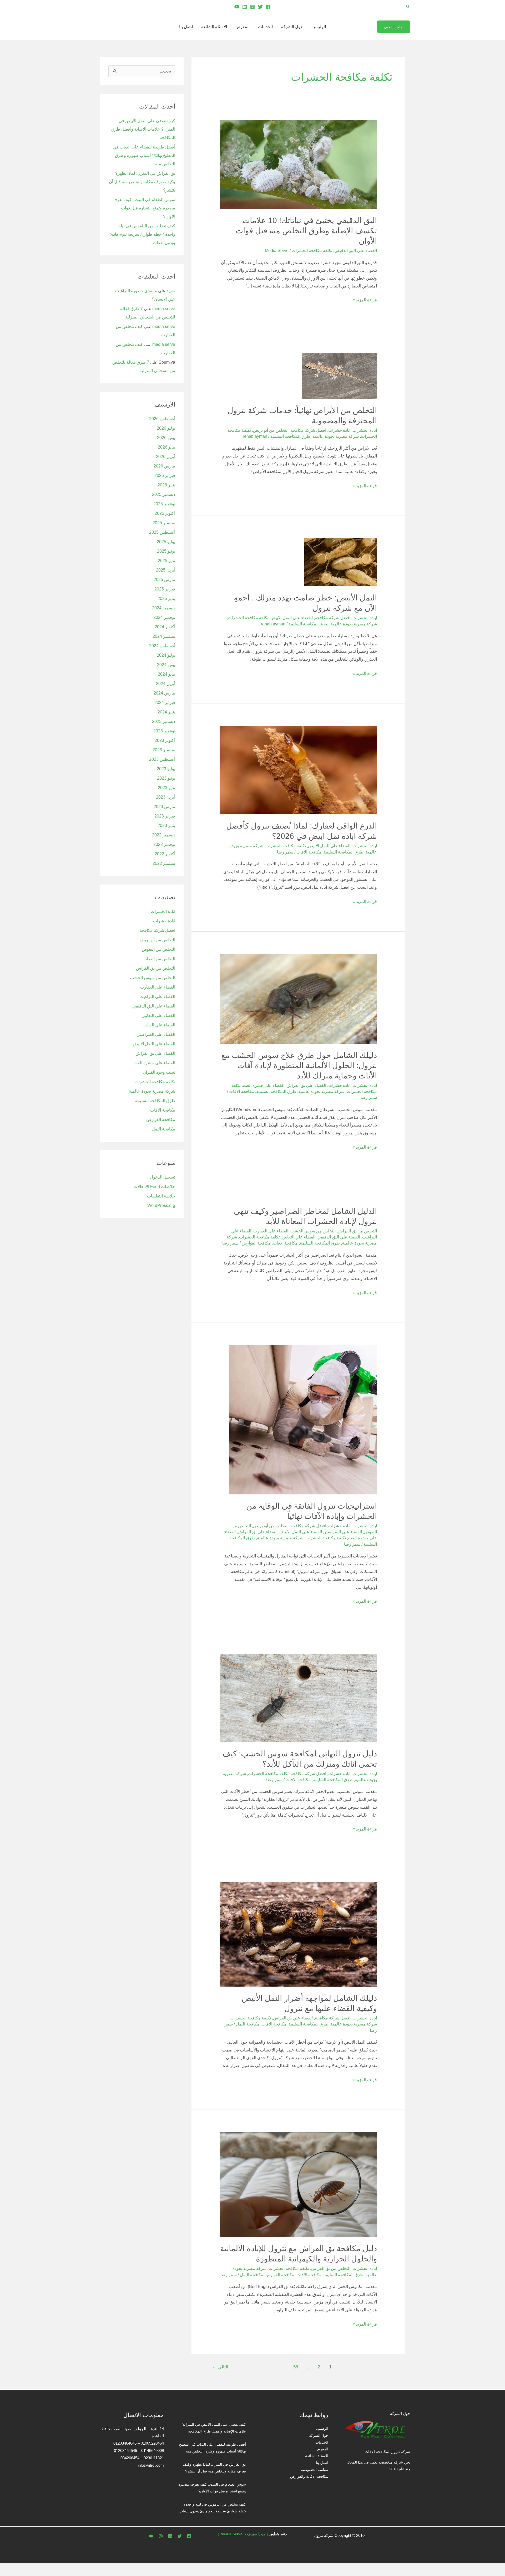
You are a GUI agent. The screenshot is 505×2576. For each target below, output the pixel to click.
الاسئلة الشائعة (214, 27)
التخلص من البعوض (158, 949)
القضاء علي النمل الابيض (292, 618)
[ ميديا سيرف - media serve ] (243, 2534)
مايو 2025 (166, 561)
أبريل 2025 (166, 570)
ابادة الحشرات (365, 430)
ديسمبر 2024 (164, 608)
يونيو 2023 (166, 778)
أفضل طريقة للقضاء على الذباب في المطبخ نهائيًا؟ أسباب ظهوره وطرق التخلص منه (144, 155)
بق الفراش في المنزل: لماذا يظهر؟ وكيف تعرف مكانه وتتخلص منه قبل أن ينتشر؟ (142, 182)
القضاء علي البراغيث (157, 997)
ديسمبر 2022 (164, 835)
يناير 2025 (166, 598)
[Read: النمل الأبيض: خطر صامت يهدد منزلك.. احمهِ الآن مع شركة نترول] (341, 562)
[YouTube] (237, 7)
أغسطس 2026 (162, 419)
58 (296, 2367)
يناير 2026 (166, 485)
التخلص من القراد (160, 959)
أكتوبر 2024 (165, 627)
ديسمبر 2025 (164, 494)
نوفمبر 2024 (164, 617)
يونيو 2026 (166, 438)
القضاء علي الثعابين (299, 1237)
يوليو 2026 (166, 428)
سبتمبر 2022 (164, 863)
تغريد (171, 291)
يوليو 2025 (166, 542)
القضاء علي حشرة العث (264, 1085)
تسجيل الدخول (163, 1177)
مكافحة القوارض (256, 1243)
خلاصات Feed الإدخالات (154, 1187)
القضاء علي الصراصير (343, 1532)
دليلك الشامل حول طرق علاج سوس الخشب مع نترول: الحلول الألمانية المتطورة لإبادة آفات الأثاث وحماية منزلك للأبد (299, 1065)
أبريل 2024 (166, 684)
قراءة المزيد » (365, 299)
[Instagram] (252, 7)
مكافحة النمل (248, 2024)
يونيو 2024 (166, 665)
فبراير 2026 (165, 475)
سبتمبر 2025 (164, 523)
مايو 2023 (166, 788)
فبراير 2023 (165, 816)
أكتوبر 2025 (165, 513)
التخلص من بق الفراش (357, 1231)
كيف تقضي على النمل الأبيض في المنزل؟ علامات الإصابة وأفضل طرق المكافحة (143, 129)
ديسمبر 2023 (164, 721)
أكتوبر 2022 (165, 854)
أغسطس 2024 (162, 646)
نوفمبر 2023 (164, 731)
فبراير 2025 (165, 589)
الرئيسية (319, 27)
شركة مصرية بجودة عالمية (336, 436)
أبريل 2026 (166, 457)
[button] (408, 7)
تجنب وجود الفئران (159, 1072)
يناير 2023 (166, 826)
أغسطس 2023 (162, 759)
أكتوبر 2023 (165, 740)
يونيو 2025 (166, 551)
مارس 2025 (164, 580)
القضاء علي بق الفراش (306, 1085)
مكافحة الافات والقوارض (309, 2476)
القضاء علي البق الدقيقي (356, 251)
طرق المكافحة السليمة (290, 436)
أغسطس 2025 (162, 532)
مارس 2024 (164, 693)
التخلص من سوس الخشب (313, 1231)
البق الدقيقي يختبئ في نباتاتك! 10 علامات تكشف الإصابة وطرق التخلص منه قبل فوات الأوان (306, 231)
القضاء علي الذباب (159, 1025)
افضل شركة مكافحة (308, 430)
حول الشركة (292, 27)
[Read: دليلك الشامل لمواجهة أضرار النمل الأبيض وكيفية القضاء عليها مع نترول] (298, 1934)
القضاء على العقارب (271, 1231)
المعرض (243, 27)
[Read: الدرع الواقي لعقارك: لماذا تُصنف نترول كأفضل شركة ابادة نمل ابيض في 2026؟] (298, 770)
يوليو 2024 (166, 655)
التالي (220, 2367)
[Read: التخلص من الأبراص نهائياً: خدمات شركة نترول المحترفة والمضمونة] (339, 375)
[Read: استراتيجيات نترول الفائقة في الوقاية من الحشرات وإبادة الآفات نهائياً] (303, 1419)
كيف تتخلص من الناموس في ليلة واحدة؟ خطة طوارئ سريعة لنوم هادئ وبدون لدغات (142, 234)
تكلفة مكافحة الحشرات (312, 251)
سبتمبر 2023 (164, 750)
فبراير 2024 (165, 703)
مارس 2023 (164, 807)
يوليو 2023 (166, 769)
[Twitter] (260, 7)
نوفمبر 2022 (164, 844)
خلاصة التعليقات (161, 1196)
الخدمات (265, 27)
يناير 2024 (166, 712)
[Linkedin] (245, 7)
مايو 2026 (166, 447)
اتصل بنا (186, 27)
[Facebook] (268, 7)
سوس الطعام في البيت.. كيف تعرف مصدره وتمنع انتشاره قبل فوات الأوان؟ (144, 208)
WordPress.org (161, 1205)
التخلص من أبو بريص (271, 430)
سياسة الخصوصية (315, 2470)
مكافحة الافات (309, 852)
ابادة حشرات (339, 430)
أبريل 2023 (166, 797)
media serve (164, 309)
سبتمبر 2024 (164, 636)
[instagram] (161, 2536)
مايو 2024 (166, 674)
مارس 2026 (164, 466)
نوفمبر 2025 (164, 504)
